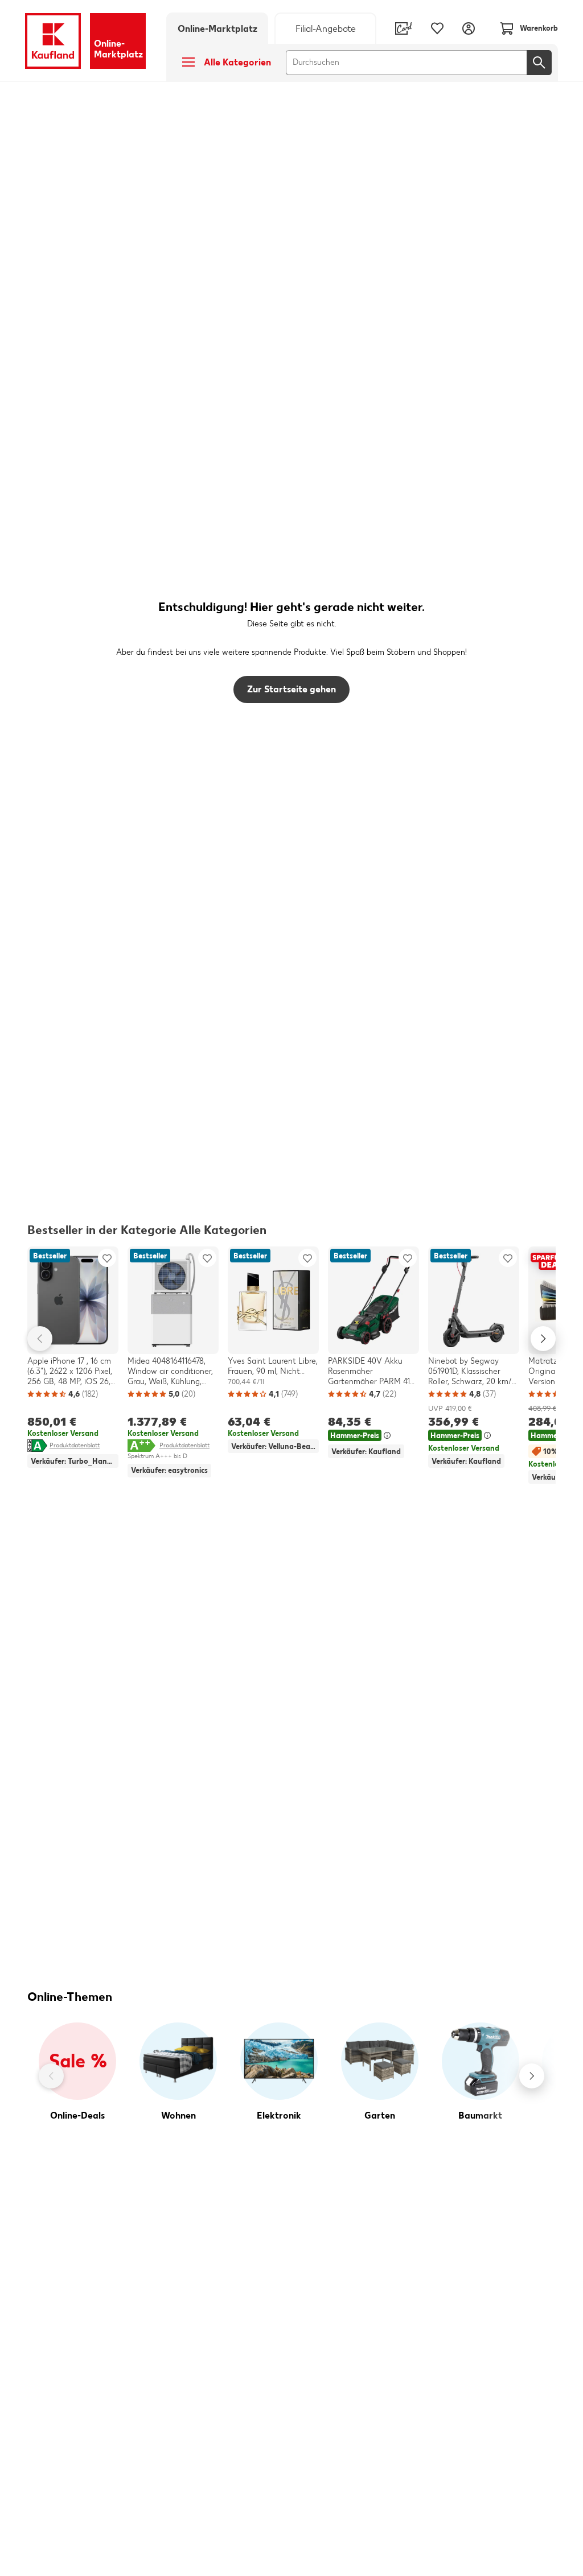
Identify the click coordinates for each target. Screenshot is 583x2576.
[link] (325, 28)
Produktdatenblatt (75, 1445)
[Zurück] (51, 2076)
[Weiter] (532, 2076)
